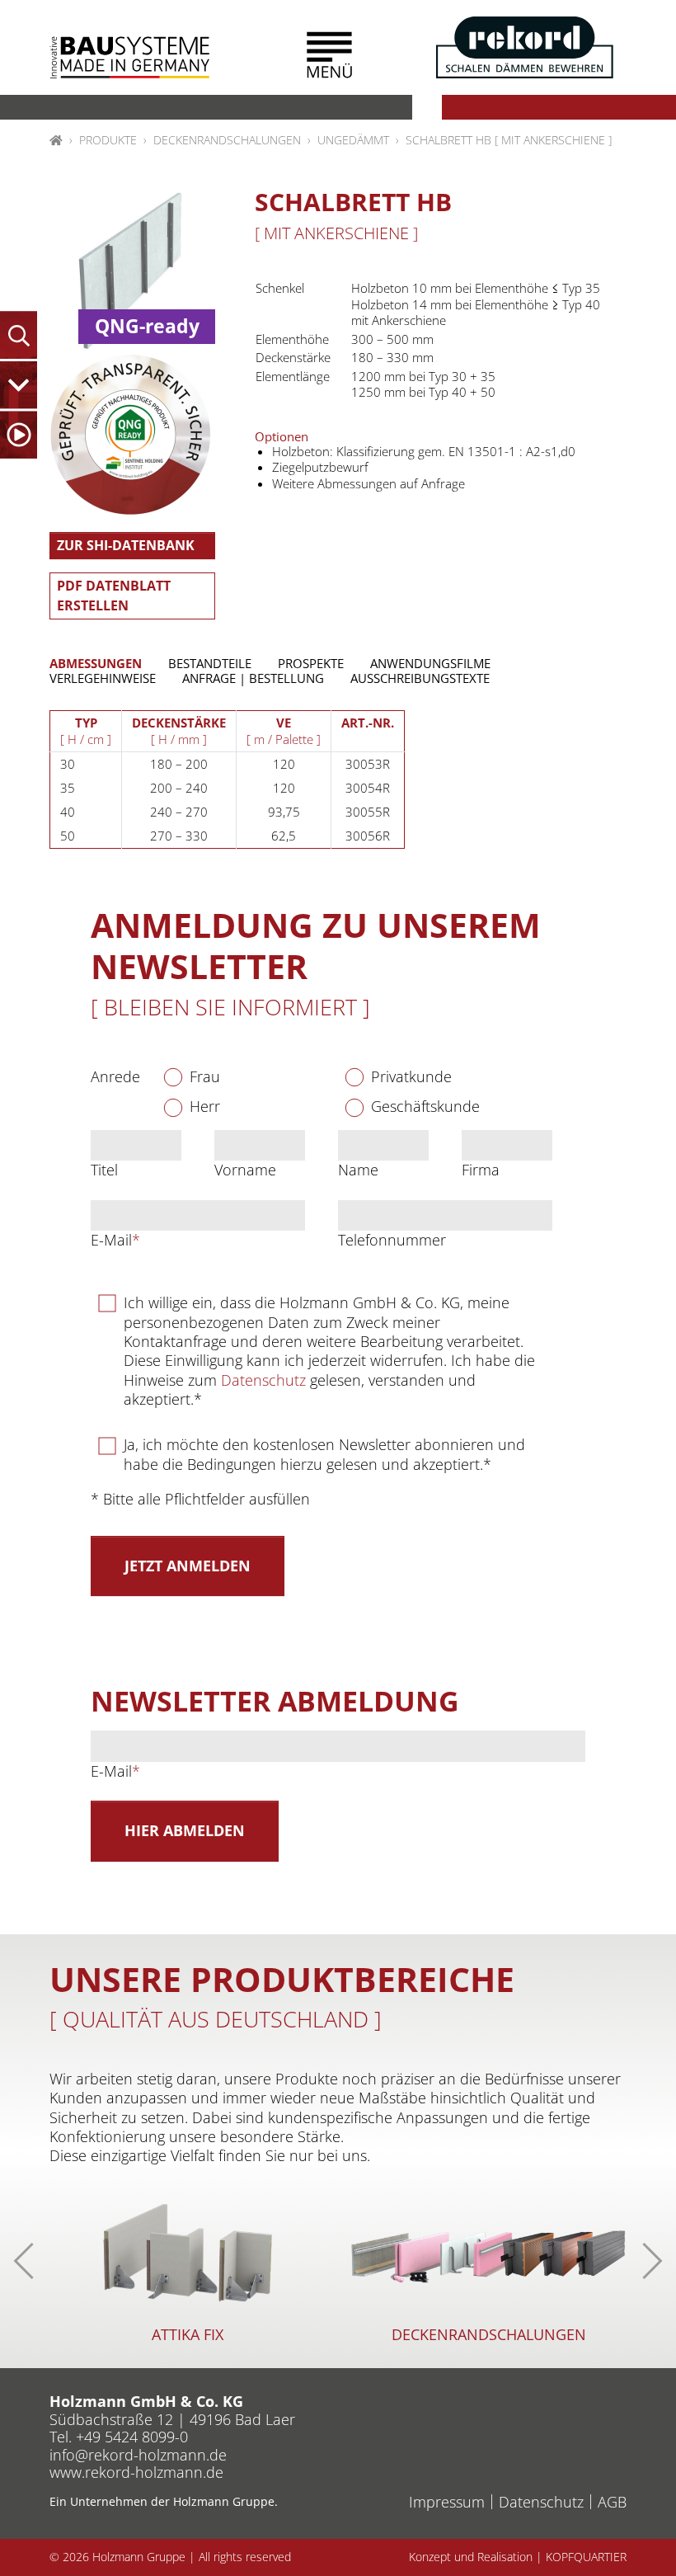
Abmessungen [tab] (96, 663)
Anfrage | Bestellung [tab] (253, 678)
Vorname (245, 1170)
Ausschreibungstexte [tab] (420, 678)
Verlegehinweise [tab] (103, 678)
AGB (612, 2502)
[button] (329, 55)
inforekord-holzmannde (138, 2455)
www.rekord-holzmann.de (136, 2472)
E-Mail (115, 1240)
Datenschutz (263, 1380)
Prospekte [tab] (311, 663)
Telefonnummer (392, 1240)
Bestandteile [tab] (210, 663)
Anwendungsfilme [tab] (430, 663)
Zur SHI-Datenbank (126, 545)
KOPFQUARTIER (586, 2557)
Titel (104, 1170)
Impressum (447, 2502)
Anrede (115, 1077)
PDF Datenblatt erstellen (114, 596)
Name (358, 1170)
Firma (481, 1170)
